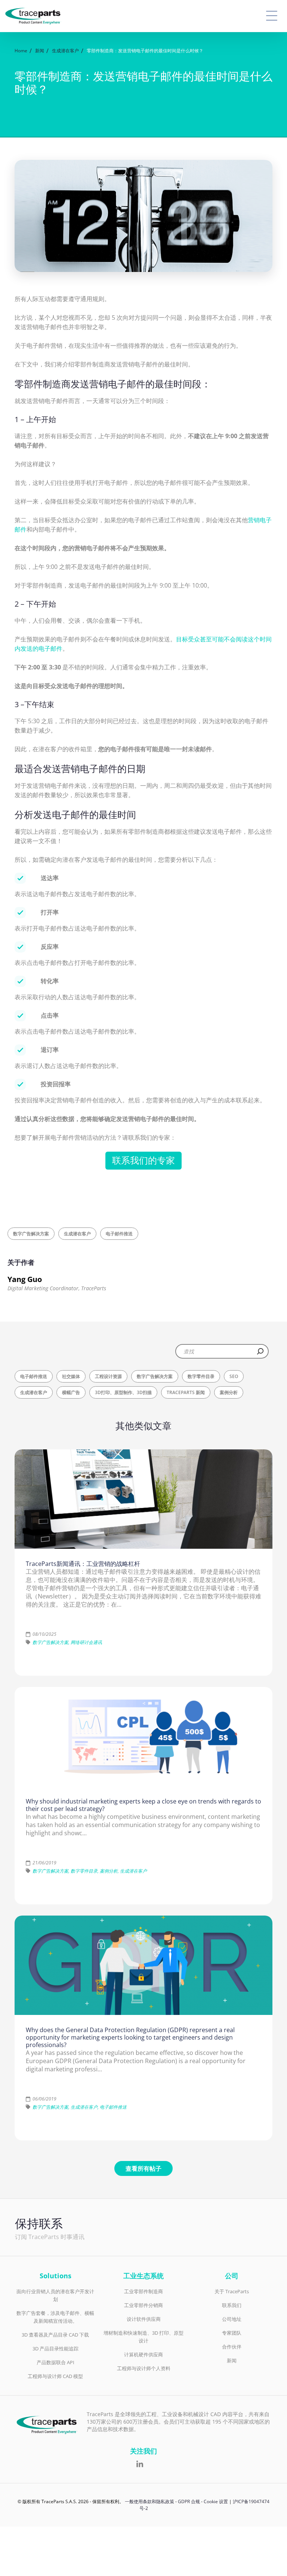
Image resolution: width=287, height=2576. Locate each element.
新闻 (232, 2360)
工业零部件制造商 (143, 2291)
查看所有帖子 (143, 2168)
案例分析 (229, 1392)
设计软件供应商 (144, 2319)
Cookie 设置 (216, 2501)
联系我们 (232, 2305)
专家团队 (232, 2333)
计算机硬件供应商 (143, 2354)
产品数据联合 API (55, 2362)
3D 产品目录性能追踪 (55, 2349)
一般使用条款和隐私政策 (149, 2501)
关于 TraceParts (232, 2291)
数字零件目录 (201, 1376)
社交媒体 (71, 1376)
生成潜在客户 (77, 1234)
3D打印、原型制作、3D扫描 (123, 1392)
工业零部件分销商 (143, 2305)
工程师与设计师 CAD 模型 (55, 2376)
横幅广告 (71, 1392)
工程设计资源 (108, 1376)
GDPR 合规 (189, 2501)
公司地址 (232, 2319)
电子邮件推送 (119, 1234)
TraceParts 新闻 (186, 1392)
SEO (234, 1376)
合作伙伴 (232, 2347)
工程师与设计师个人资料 (144, 2368)
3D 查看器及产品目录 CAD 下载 (55, 2335)
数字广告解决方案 (31, 1234)
